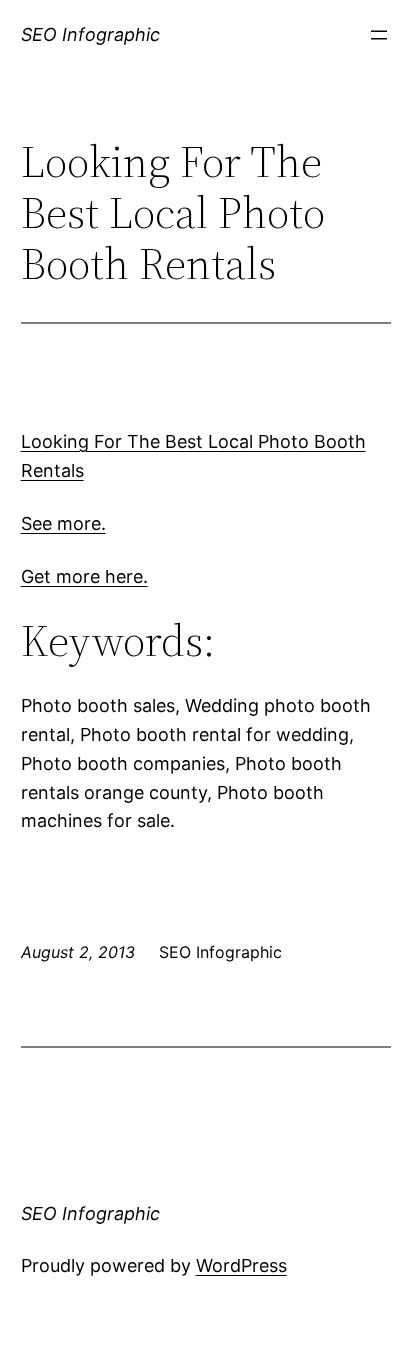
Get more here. (84, 576)
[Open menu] (379, 35)
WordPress (241, 1265)
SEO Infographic (90, 34)
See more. (63, 523)
